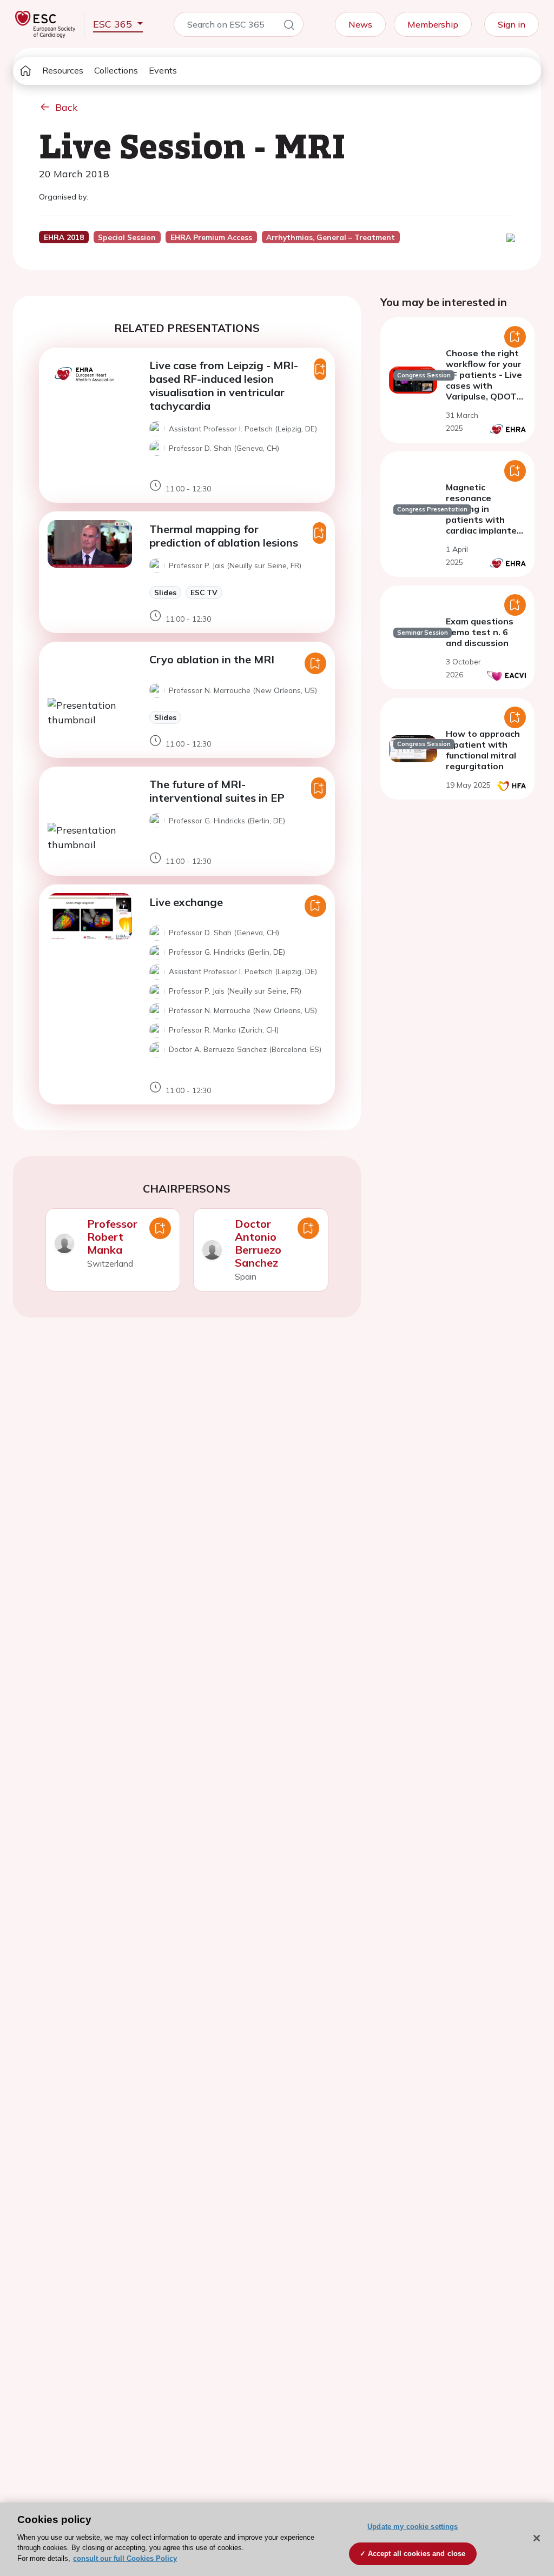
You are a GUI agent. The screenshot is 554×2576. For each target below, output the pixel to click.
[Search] (289, 26)
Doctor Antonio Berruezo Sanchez (258, 1243)
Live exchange (186, 902)
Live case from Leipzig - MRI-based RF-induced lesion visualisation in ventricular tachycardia (224, 385)
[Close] (537, 2538)
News (360, 24)
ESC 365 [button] (114, 24)
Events (163, 70)
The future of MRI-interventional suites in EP (217, 791)
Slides (165, 592)
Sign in (512, 24)
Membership (433, 24)
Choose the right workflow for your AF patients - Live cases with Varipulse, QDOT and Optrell (484, 380)
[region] (277, 2539)
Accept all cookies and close (417, 2554)
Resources (63, 70)
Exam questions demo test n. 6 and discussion (480, 632)
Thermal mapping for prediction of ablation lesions (224, 536)
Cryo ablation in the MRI (212, 659)
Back (67, 107)
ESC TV (204, 592)
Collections (116, 70)
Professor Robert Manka (112, 1237)
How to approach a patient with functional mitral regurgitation (483, 750)
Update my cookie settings (413, 2527)
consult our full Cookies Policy (125, 2558)
